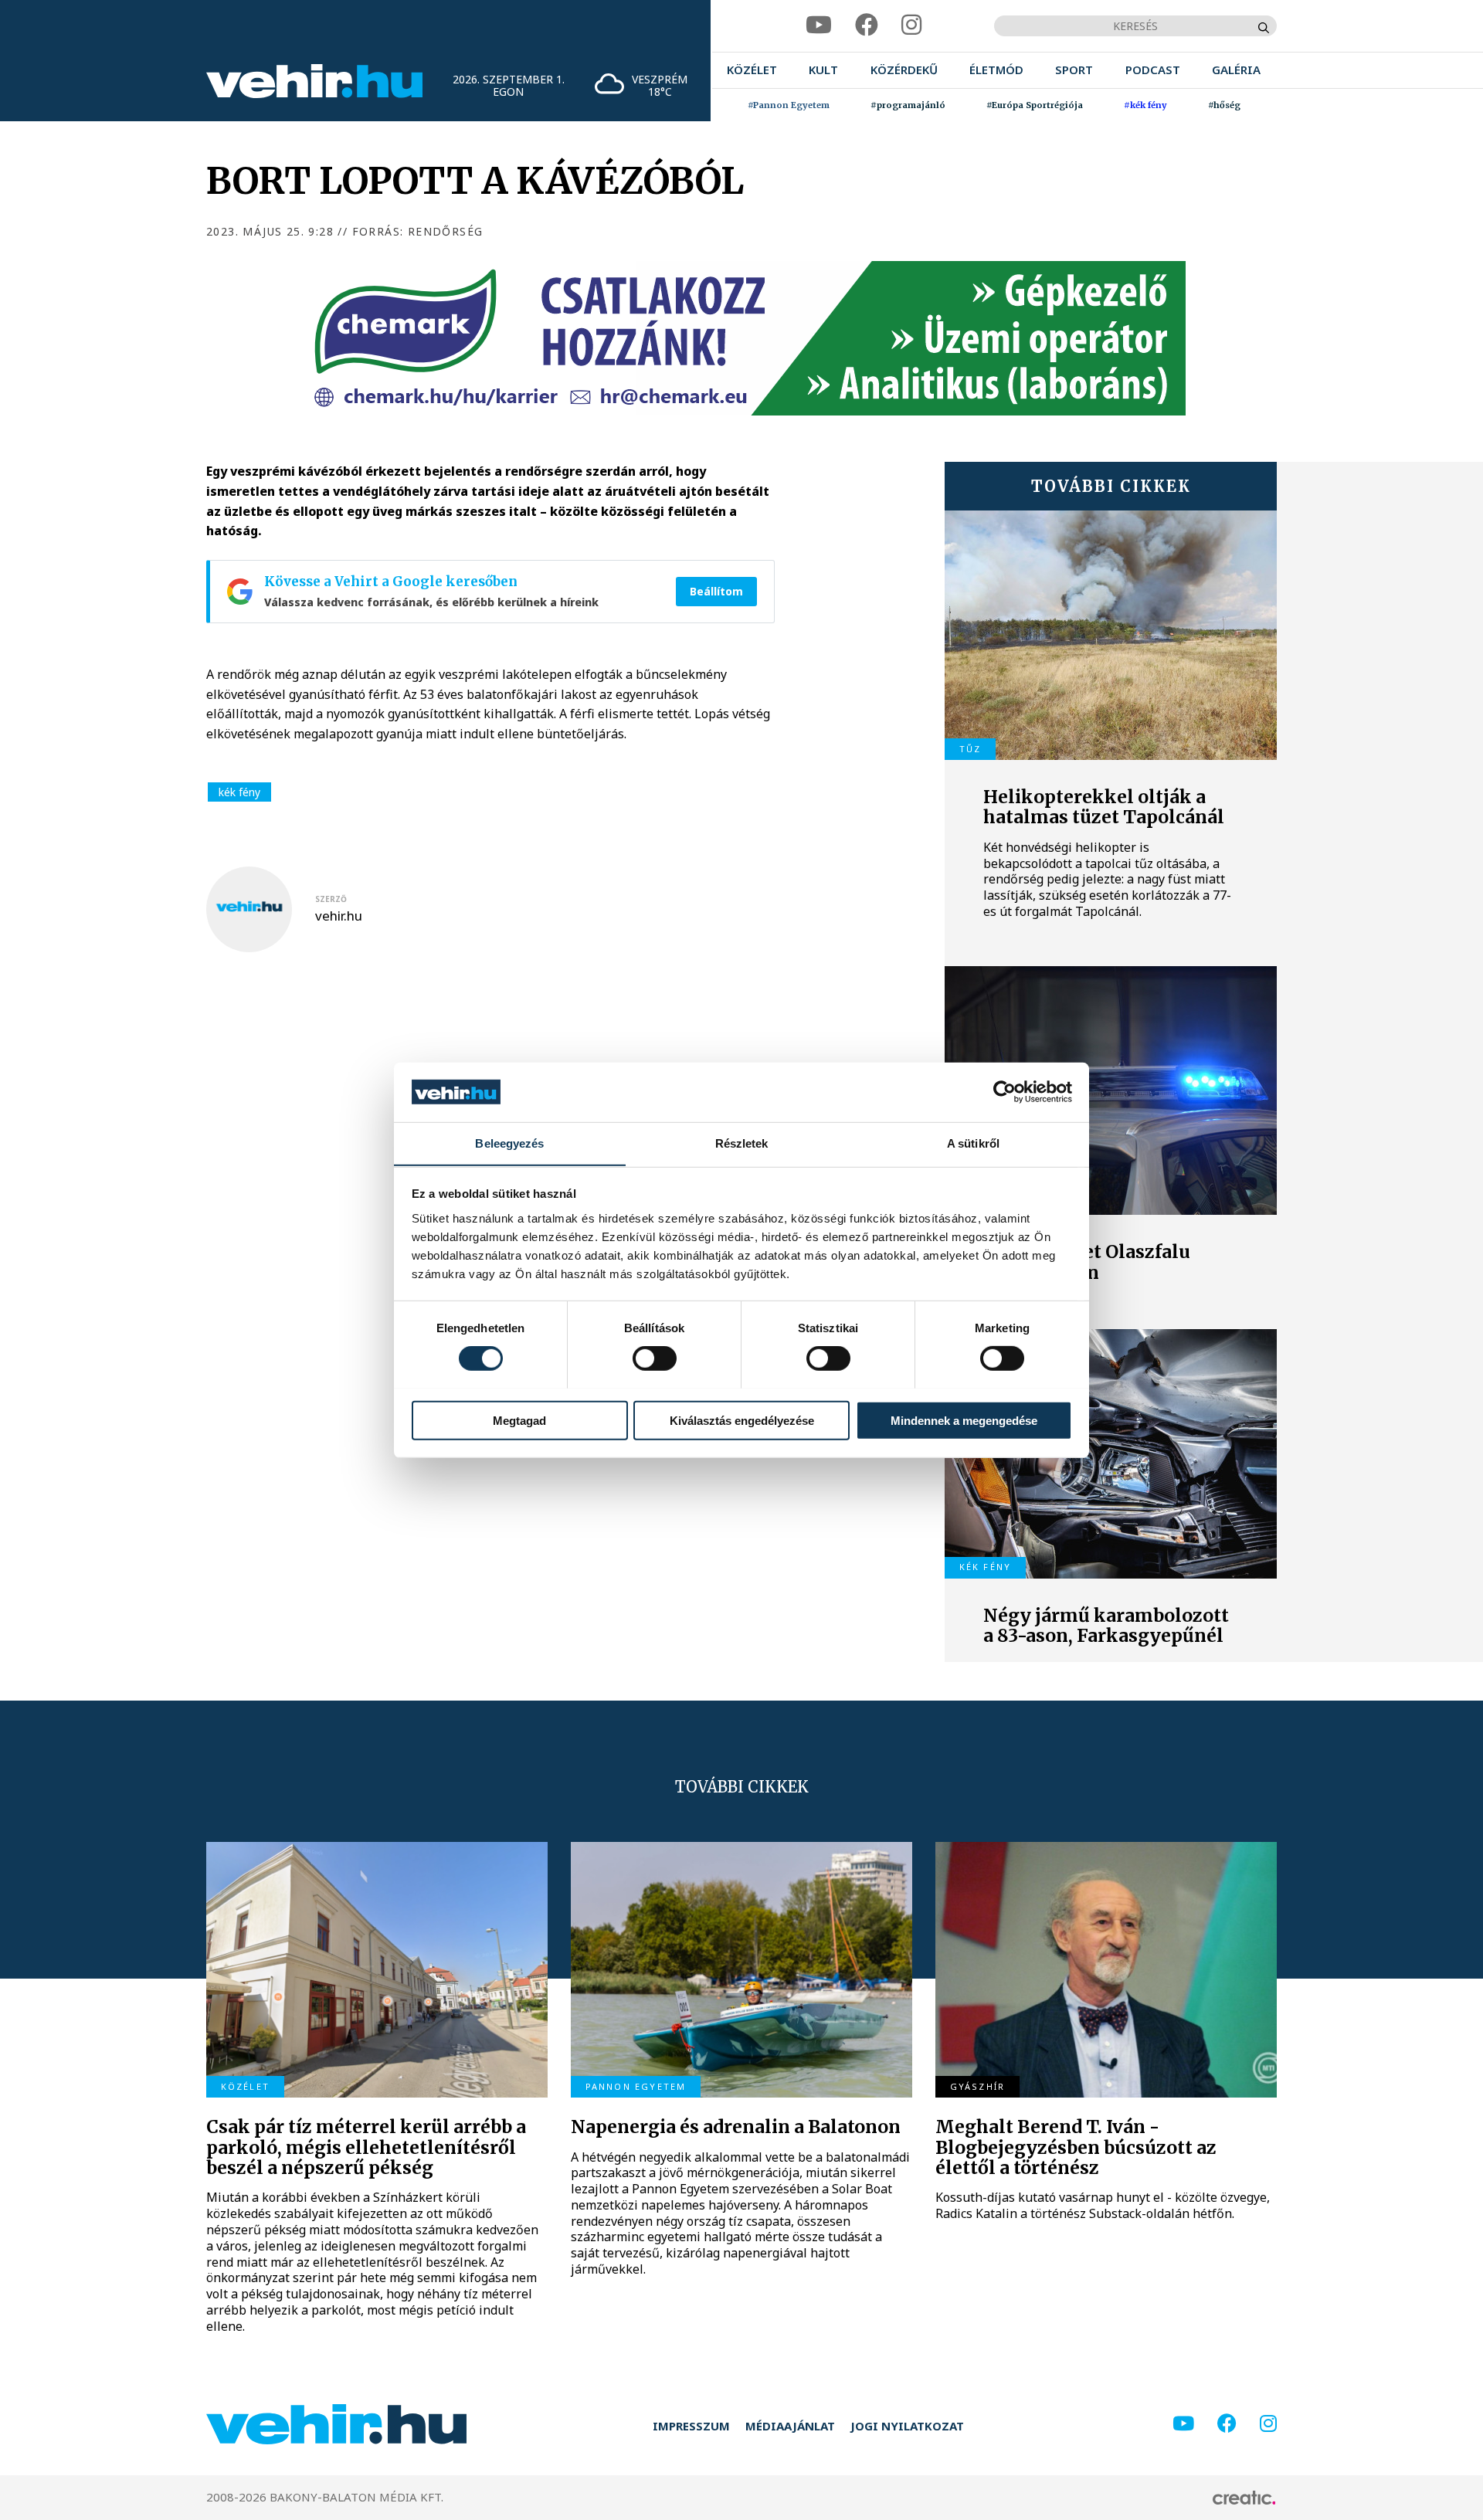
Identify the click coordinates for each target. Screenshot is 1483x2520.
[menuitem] (752, 70)
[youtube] (819, 25)
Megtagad (519, 1420)
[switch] (655, 1358)
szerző (331, 899)
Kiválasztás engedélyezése (742, 1420)
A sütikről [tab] (973, 1143)
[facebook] (867, 25)
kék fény (239, 792)
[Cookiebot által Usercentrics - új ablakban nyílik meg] (1005, 1092)
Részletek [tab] (742, 1143)
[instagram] (911, 25)
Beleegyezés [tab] (509, 1143)
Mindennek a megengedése (964, 1420)
